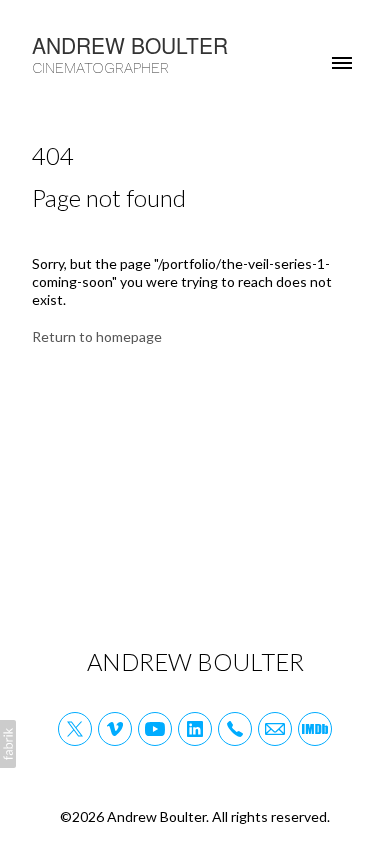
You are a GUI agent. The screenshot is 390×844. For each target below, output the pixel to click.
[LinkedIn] (195, 729)
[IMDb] (315, 729)
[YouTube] (155, 729)
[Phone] (235, 729)
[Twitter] (75, 729)
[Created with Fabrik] (8, 744)
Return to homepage (97, 336)
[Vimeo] (115, 729)
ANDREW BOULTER (195, 661)
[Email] (275, 729)
